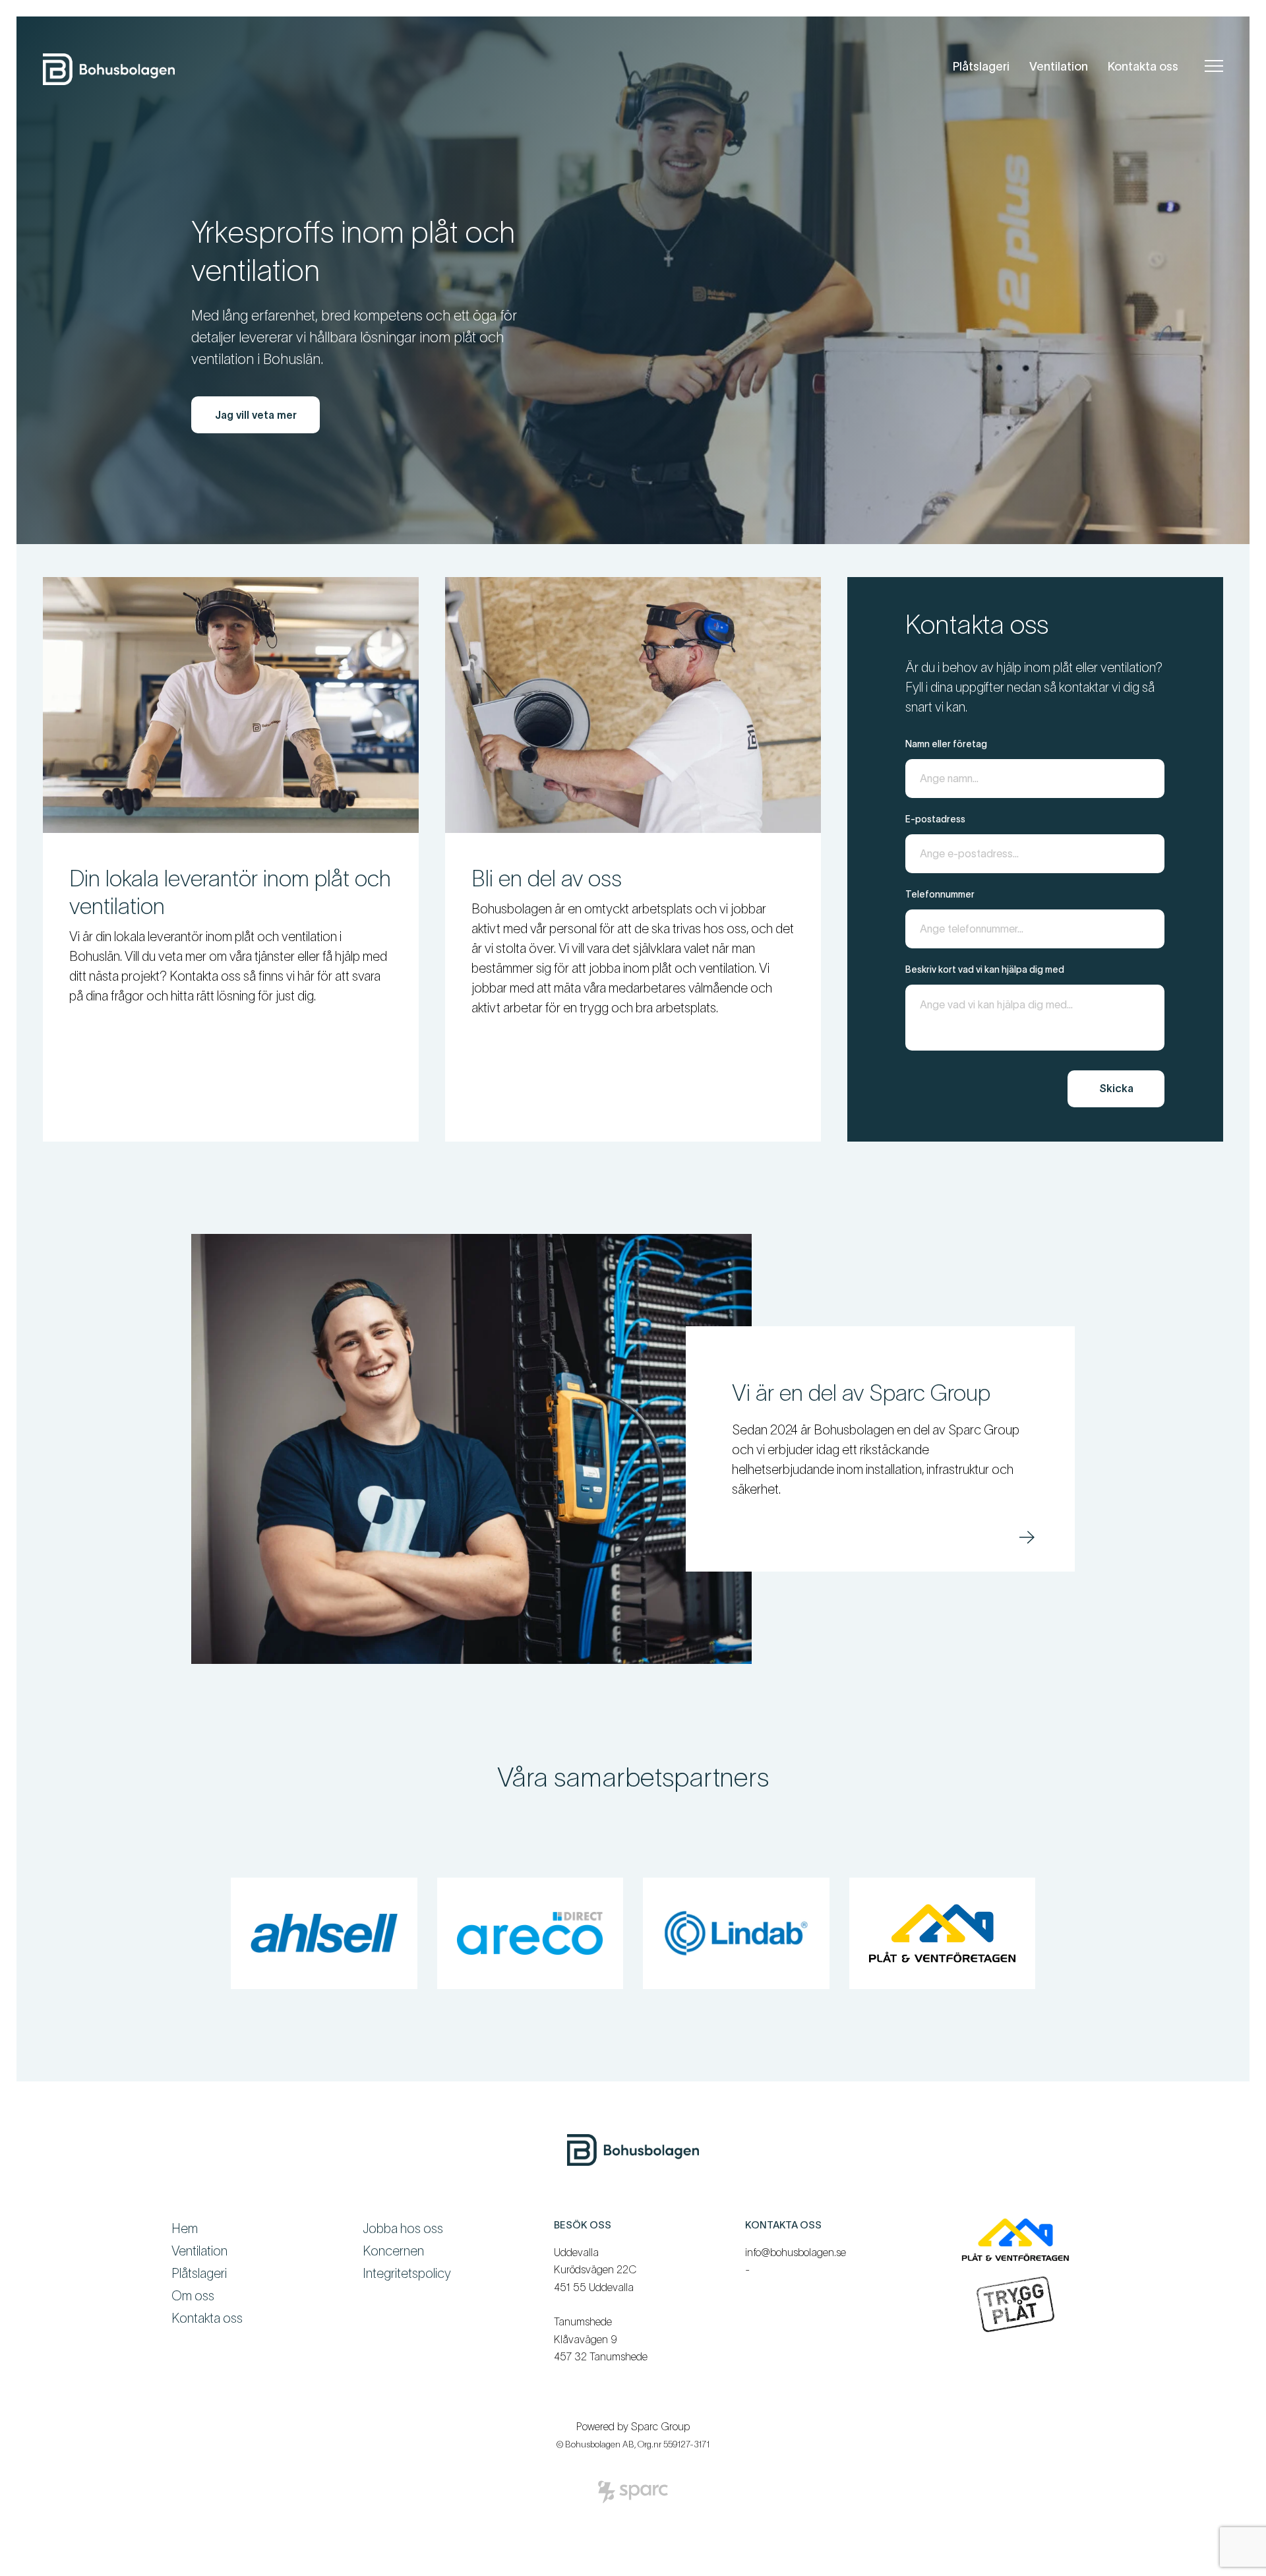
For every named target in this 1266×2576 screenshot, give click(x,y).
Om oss (193, 2296)
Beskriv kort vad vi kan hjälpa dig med (985, 969)
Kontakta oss (1143, 67)
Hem (185, 2228)
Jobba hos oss (403, 2228)
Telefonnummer (940, 894)
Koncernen (393, 2251)
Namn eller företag (946, 744)
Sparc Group (660, 2426)
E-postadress (935, 819)
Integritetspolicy (407, 2273)
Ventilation (1059, 67)
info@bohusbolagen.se (796, 2252)
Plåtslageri (981, 67)
